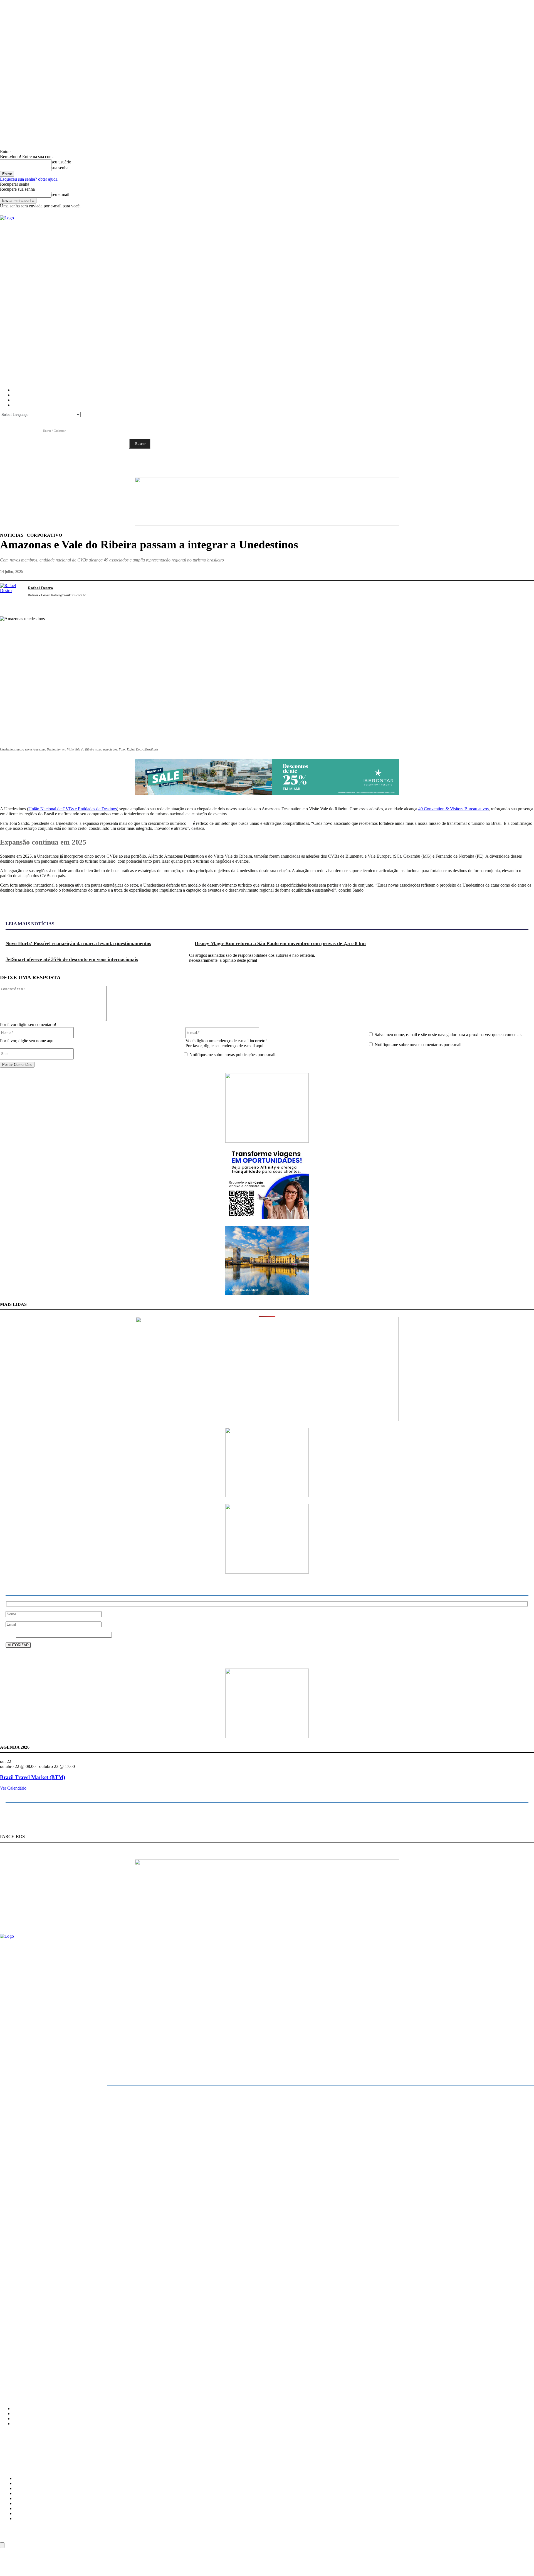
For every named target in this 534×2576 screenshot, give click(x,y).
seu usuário (61, 162)
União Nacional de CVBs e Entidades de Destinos (73, 809)
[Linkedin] (26, 430)
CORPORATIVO (44, 535)
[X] (464, 594)
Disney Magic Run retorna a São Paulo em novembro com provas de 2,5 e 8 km (280, 943)
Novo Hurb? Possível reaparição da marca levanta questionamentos (78, 943)
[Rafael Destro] (11, 594)
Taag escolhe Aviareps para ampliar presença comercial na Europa (52, 2326)
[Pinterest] (484, 594)
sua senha (60, 168)
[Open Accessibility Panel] (2, 2545)
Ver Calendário (13, 1788)
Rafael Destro (40, 588)
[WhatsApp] (504, 594)
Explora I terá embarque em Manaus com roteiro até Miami (47, 2350)
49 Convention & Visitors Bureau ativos (453, 809)
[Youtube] (36, 430)
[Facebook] (4, 430)
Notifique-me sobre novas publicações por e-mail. (233, 1055)
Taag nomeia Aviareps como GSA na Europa (35, 2338)
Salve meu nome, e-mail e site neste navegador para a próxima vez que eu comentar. (448, 1035)
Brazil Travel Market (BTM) (33, 1777)
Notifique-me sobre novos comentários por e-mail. (419, 1045)
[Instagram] (15, 430)
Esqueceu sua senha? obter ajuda (29, 179)
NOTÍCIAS (12, 535)
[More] (525, 594)
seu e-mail (60, 194)
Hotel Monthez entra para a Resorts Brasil (33, 2362)
